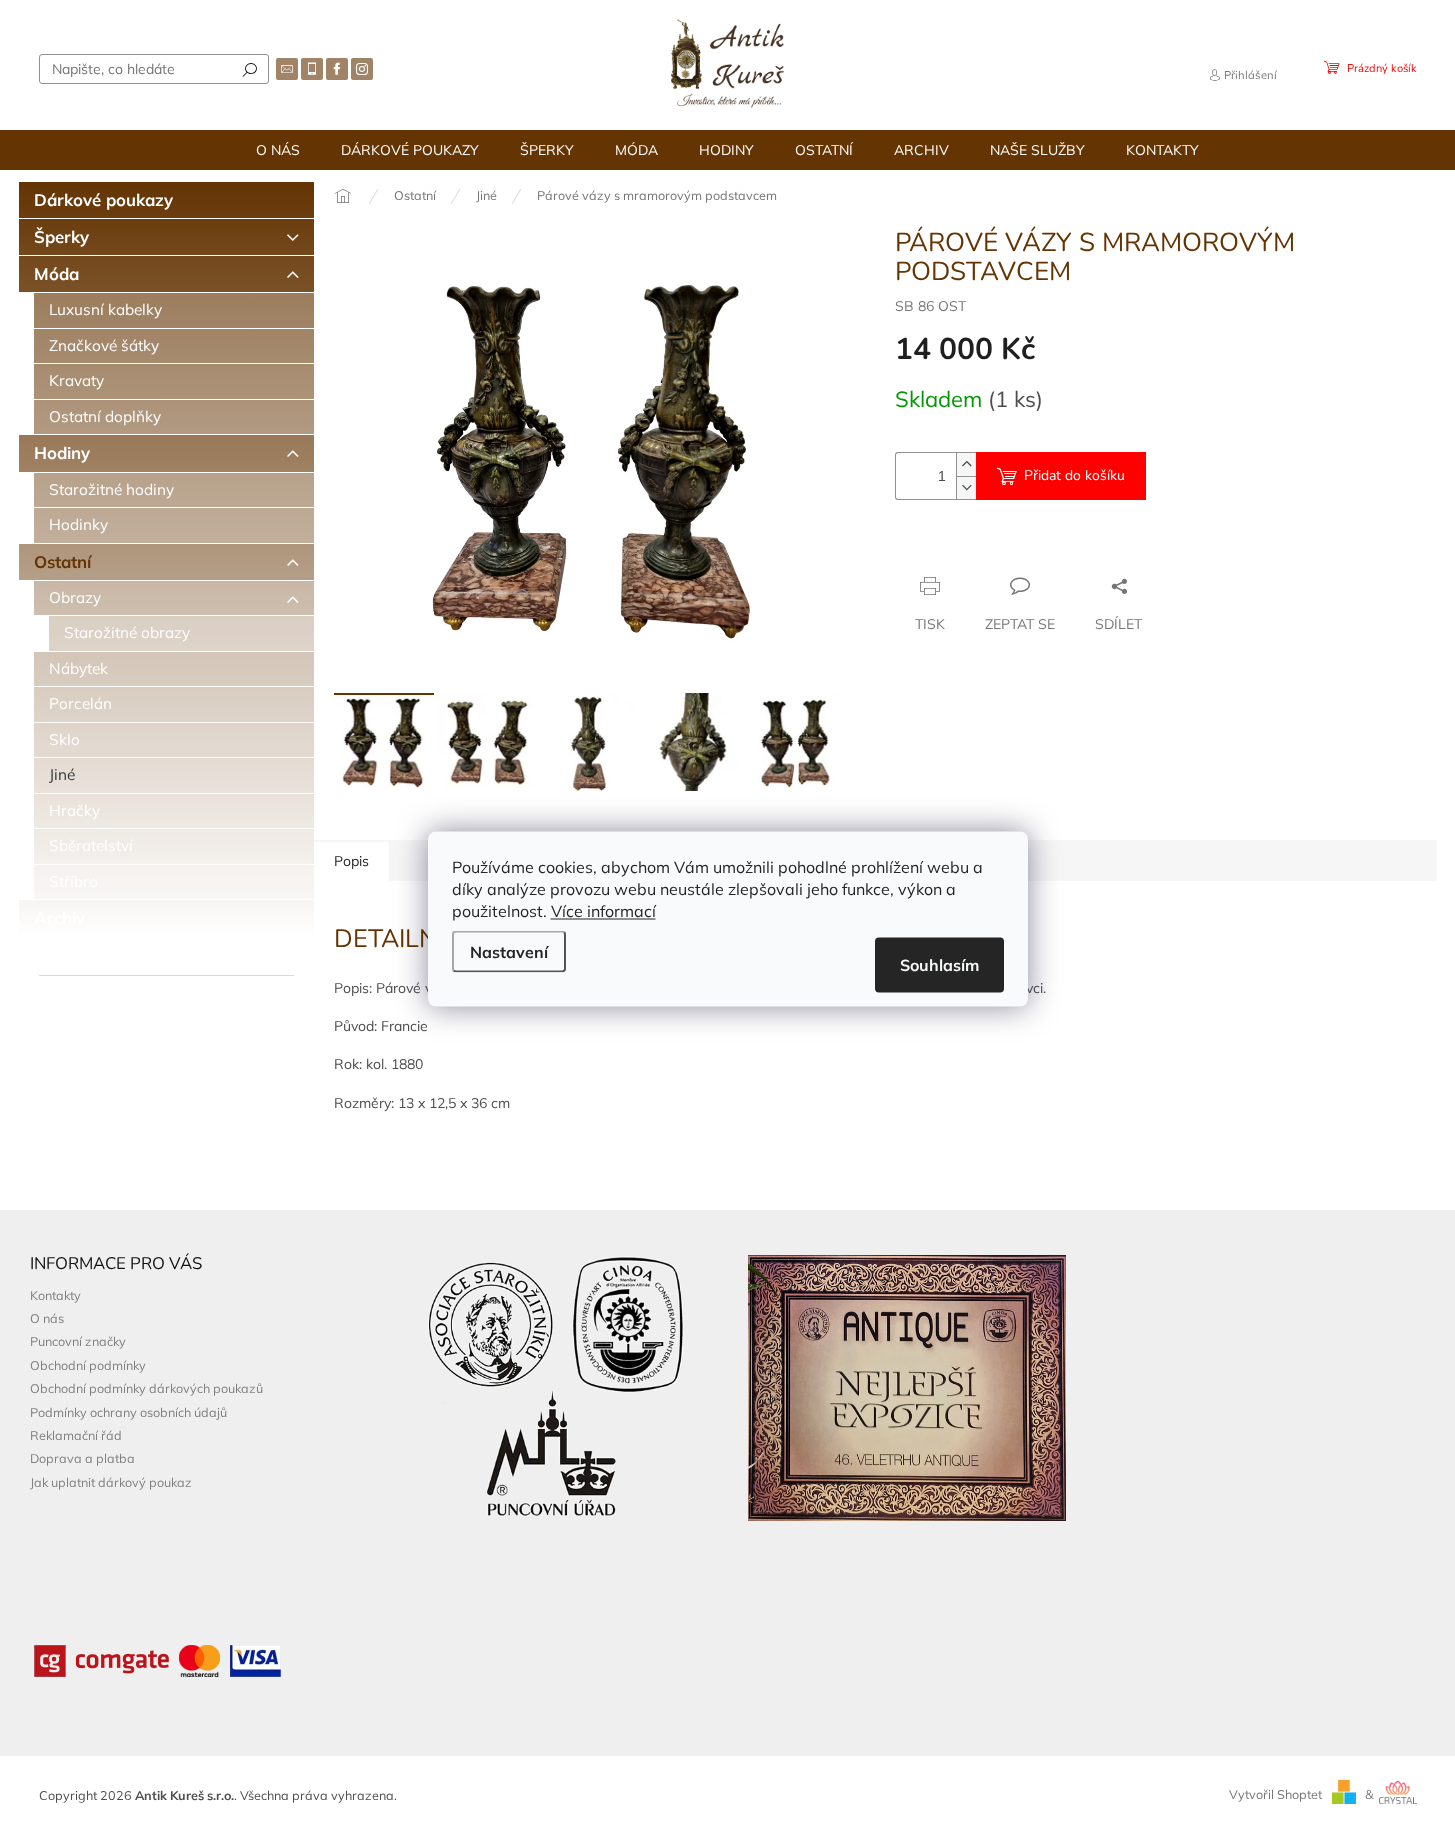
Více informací (603, 910)
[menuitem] (278, 150)
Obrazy (75, 597)
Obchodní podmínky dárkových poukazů (146, 1388)
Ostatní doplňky (105, 416)
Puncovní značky (78, 1341)
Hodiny (62, 452)
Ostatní (62, 561)
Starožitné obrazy (127, 632)
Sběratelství (91, 845)
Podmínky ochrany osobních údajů (128, 1412)
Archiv (59, 917)
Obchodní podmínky (88, 1365)
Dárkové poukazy (103, 199)
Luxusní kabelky (105, 309)
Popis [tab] (351, 861)
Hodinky (78, 524)
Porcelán (80, 703)
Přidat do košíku (1074, 475)
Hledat (250, 69)
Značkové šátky (104, 345)
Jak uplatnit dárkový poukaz (111, 1482)
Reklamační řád (76, 1435)
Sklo (64, 739)
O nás (47, 1318)
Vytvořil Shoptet (1275, 1794)
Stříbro (73, 881)
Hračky (74, 810)
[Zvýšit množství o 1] (966, 464)
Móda (56, 273)
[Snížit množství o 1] (966, 487)
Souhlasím (939, 964)
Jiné (62, 774)
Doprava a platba (82, 1458)
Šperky (61, 236)
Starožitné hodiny (111, 489)
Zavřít (1003, 547)
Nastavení (509, 951)
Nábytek (78, 668)
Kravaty (76, 380)
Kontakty (55, 1295)
